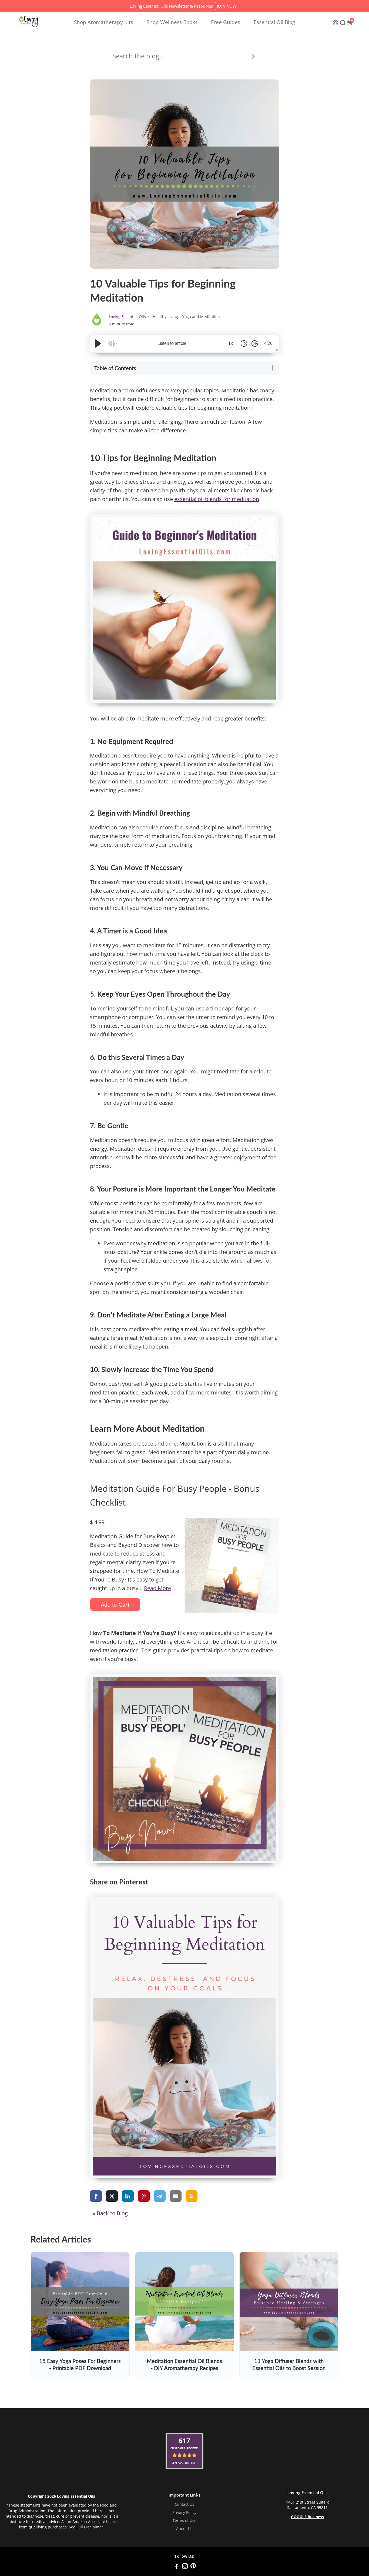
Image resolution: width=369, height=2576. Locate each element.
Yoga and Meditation (201, 317)
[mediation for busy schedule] (185, 1769)
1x (231, 343)
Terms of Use (185, 2521)
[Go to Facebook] (176, 2567)
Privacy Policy (184, 2512)
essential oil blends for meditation (217, 499)
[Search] (253, 56)
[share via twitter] (112, 2196)
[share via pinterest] (144, 2196)
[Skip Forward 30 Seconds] (255, 343)
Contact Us (185, 2504)
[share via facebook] (96, 2196)
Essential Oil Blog (274, 22)
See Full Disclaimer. (87, 2527)
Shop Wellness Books (172, 22)
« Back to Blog (110, 2213)
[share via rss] (192, 2196)
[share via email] (176, 2196)
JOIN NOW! (227, 6)
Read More (157, 1588)
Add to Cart (115, 1604)
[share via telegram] (160, 2196)
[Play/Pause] (98, 343)
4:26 (268, 343)
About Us (184, 2529)
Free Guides (226, 22)
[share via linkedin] (128, 2196)
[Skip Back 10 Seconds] (244, 343)
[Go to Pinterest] (193, 2567)
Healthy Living (165, 317)
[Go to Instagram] (185, 2567)
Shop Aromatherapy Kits (104, 22)
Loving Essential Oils (128, 317)
